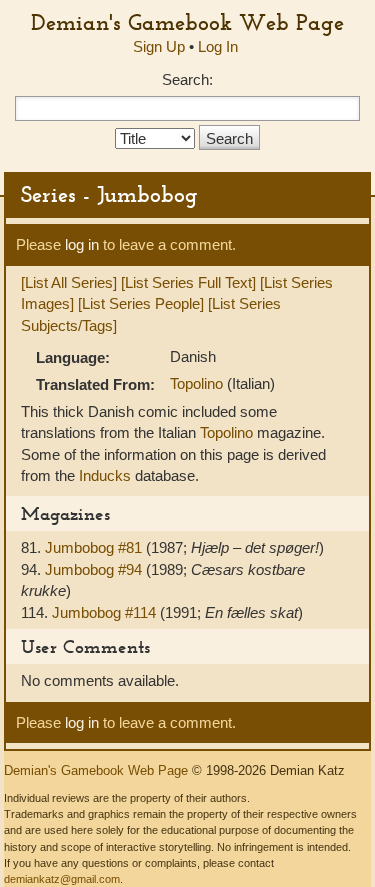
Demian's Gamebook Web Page (187, 22)
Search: (187, 79)
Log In (218, 46)
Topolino (198, 383)
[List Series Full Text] (188, 282)
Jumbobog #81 (95, 547)
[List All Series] (69, 282)
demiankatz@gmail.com (62, 879)
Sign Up (159, 46)
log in (82, 244)
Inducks (105, 475)
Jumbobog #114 (106, 612)
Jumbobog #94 (95, 569)
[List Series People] (141, 303)
